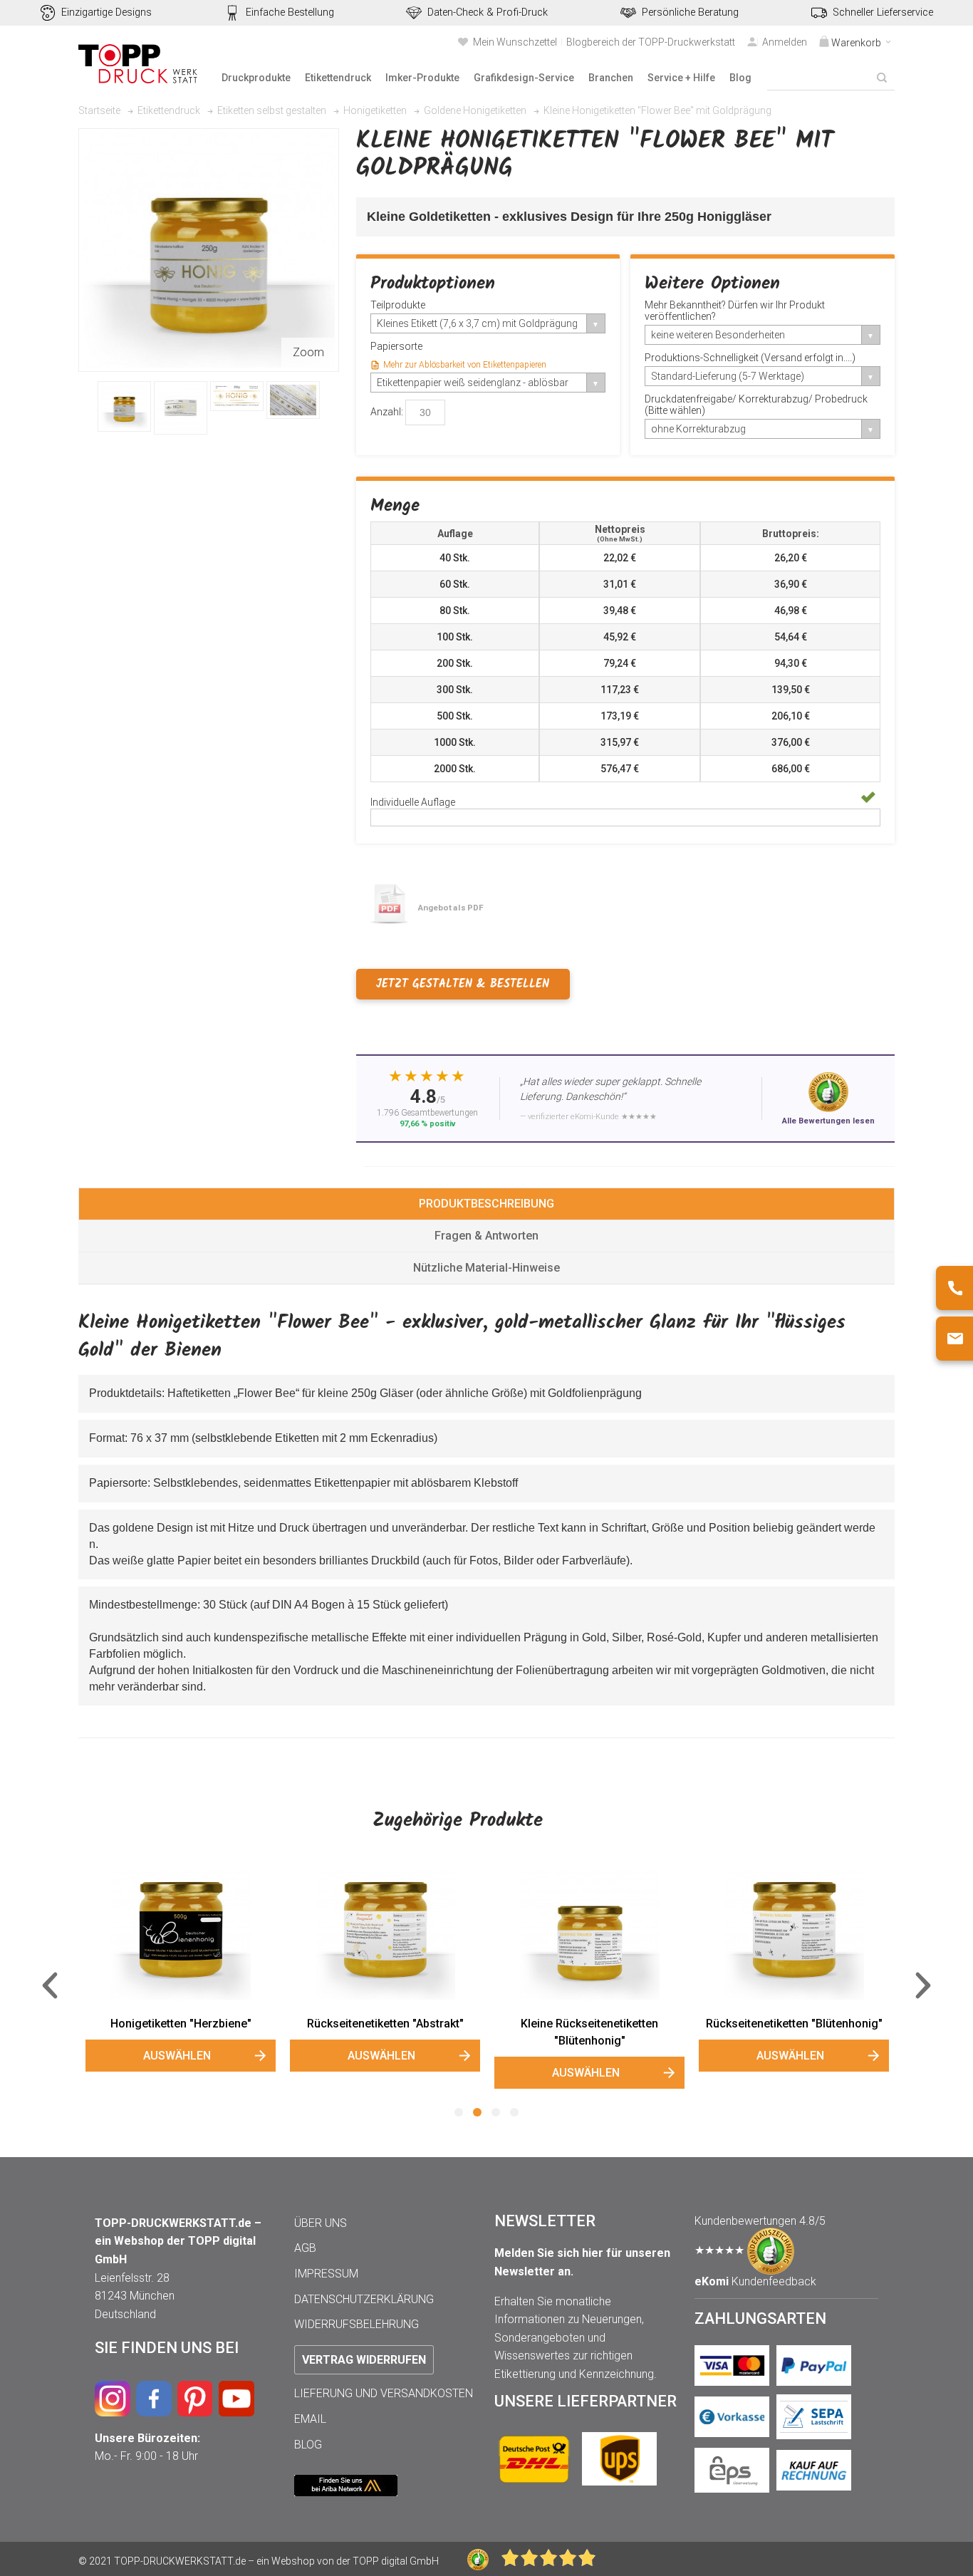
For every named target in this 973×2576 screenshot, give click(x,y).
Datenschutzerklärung (364, 2299)
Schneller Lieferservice (883, 12)
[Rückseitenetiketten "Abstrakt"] (385, 1935)
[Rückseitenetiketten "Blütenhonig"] (794, 1935)
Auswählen (177, 2056)
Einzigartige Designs (106, 12)
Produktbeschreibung (486, 1204)
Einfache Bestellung (290, 12)
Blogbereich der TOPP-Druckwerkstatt (651, 42)
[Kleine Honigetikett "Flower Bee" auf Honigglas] (124, 406)
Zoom (308, 352)
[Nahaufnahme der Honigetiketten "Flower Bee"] (237, 396)
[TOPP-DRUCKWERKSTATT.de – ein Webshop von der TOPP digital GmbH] (139, 64)
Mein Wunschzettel (515, 42)
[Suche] (882, 78)
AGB (305, 2248)
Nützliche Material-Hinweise (486, 1268)
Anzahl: (387, 412)
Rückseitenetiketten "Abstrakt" (385, 2024)
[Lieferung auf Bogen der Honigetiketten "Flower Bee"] (293, 400)
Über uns (321, 2223)
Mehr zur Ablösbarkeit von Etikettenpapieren (465, 365)
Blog (308, 2445)
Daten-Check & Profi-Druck (488, 12)
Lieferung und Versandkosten (384, 2393)
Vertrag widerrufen (364, 2360)
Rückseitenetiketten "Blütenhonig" (794, 2024)
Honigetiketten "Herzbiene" (181, 2024)
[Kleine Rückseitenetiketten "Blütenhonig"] (589, 1935)
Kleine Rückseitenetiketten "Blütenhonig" (589, 2032)
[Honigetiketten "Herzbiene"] (181, 1935)
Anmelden (785, 42)
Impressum (326, 2274)
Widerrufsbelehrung (357, 2324)
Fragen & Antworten (486, 1236)
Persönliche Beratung (690, 12)
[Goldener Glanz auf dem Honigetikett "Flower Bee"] (181, 408)
